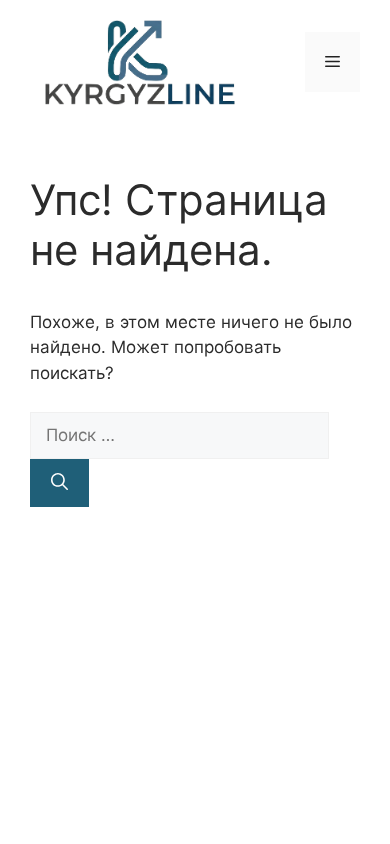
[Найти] (59, 483)
